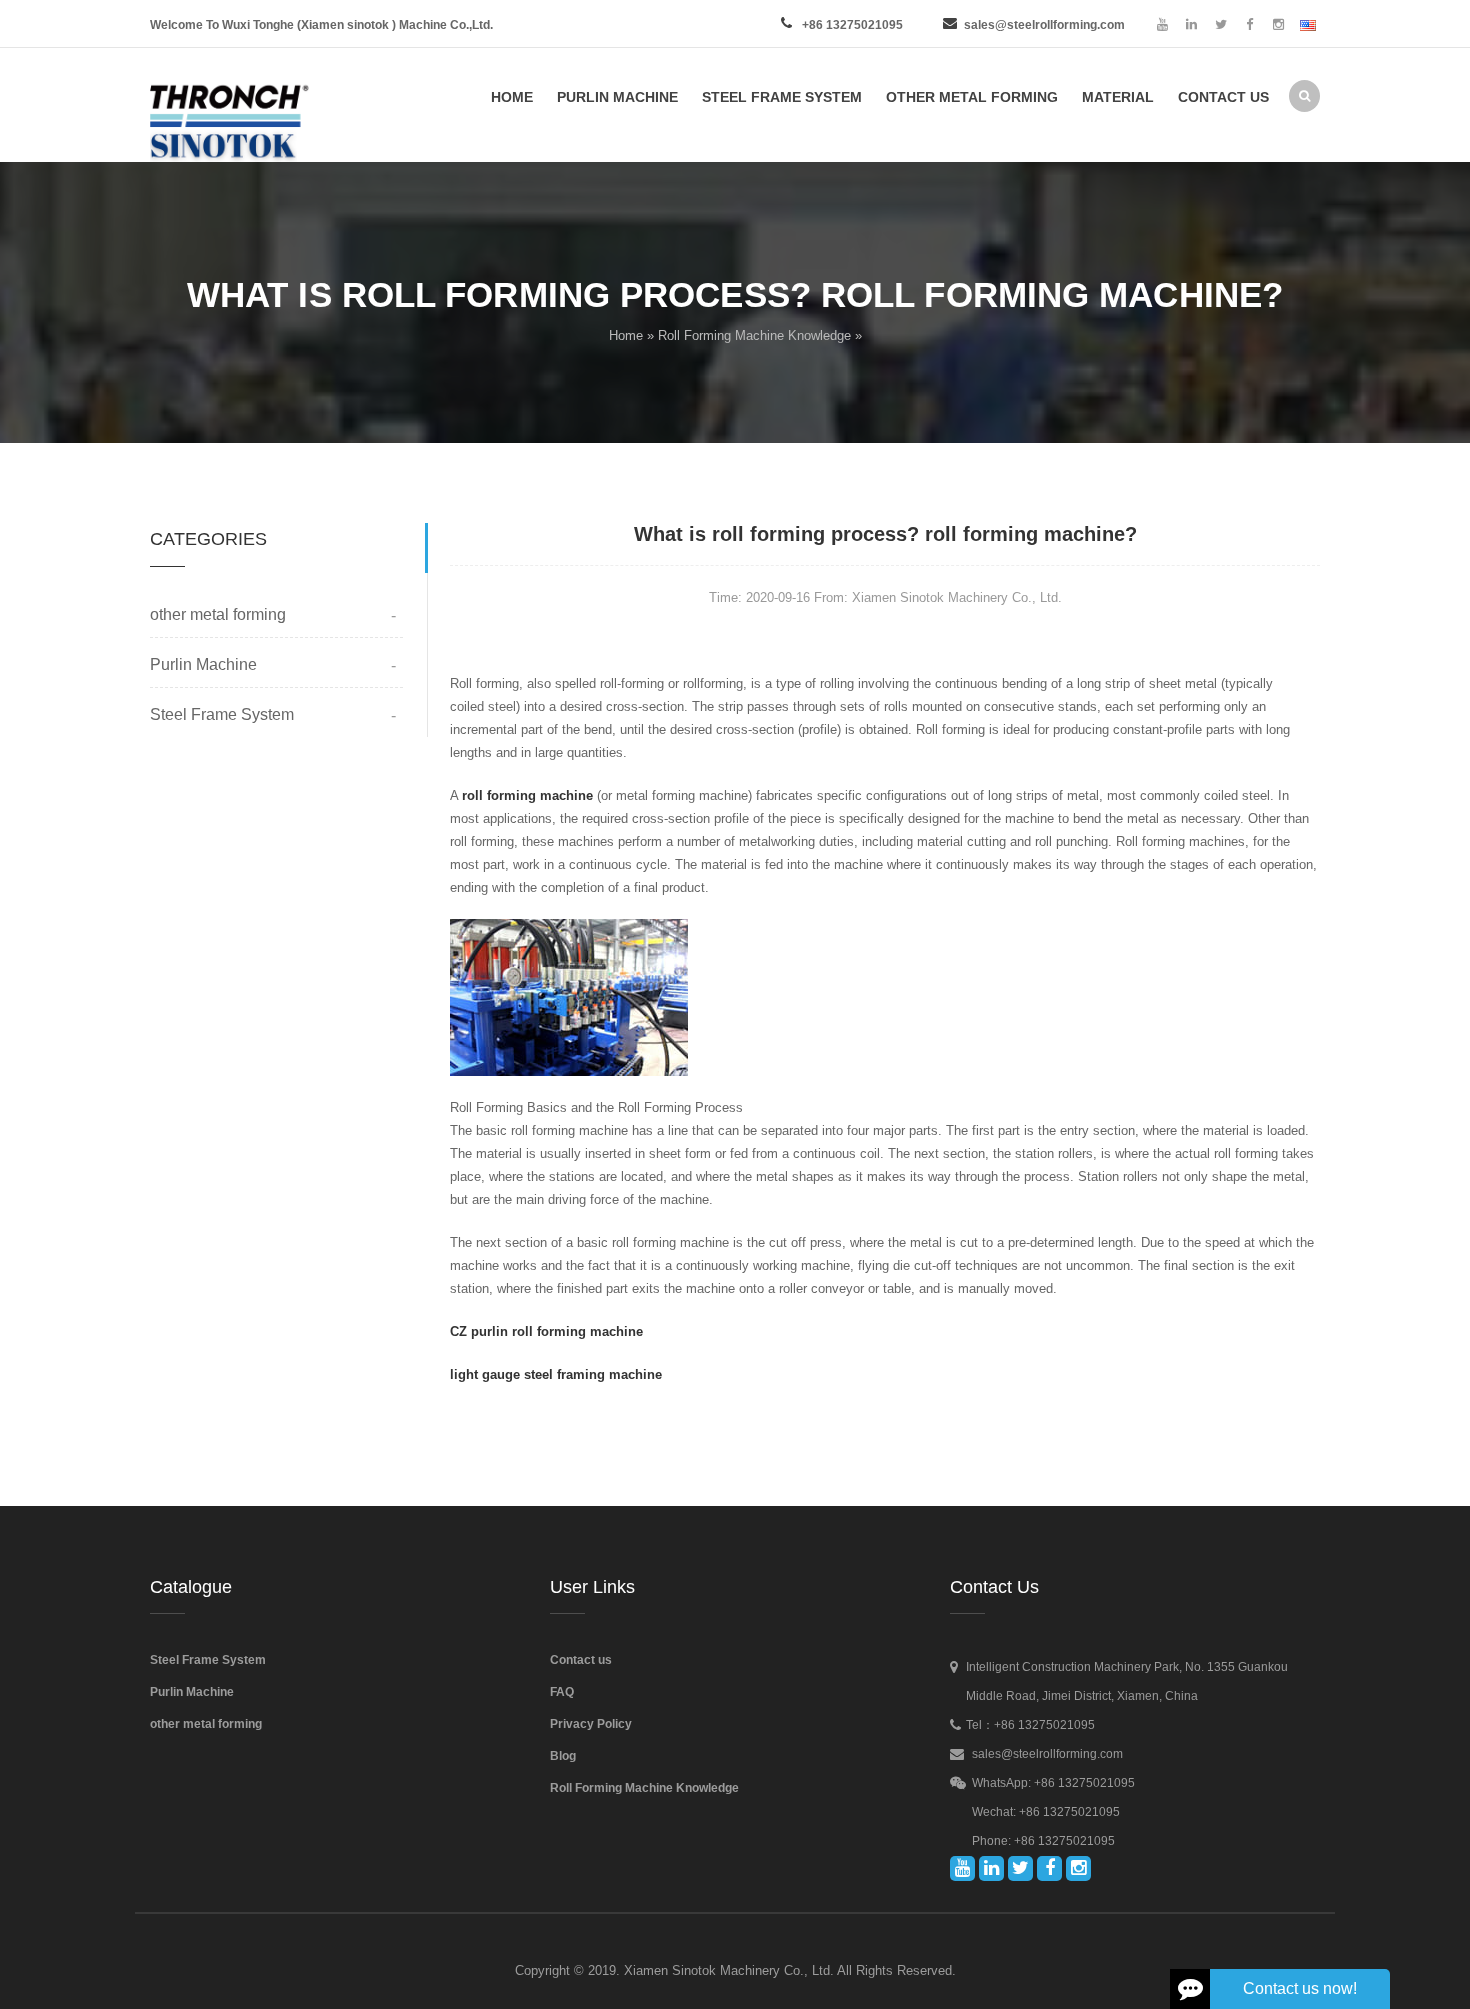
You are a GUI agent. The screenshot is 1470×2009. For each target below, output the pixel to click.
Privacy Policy (591, 1724)
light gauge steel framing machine (556, 1374)
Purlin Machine (203, 664)
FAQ (562, 1692)
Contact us (581, 1660)
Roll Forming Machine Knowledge (754, 335)
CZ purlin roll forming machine (546, 1331)
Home (626, 335)
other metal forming (218, 614)
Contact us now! (1300, 1988)
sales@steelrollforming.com (1044, 25)
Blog (563, 1756)
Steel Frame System (222, 714)
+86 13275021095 (852, 25)
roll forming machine (527, 795)
